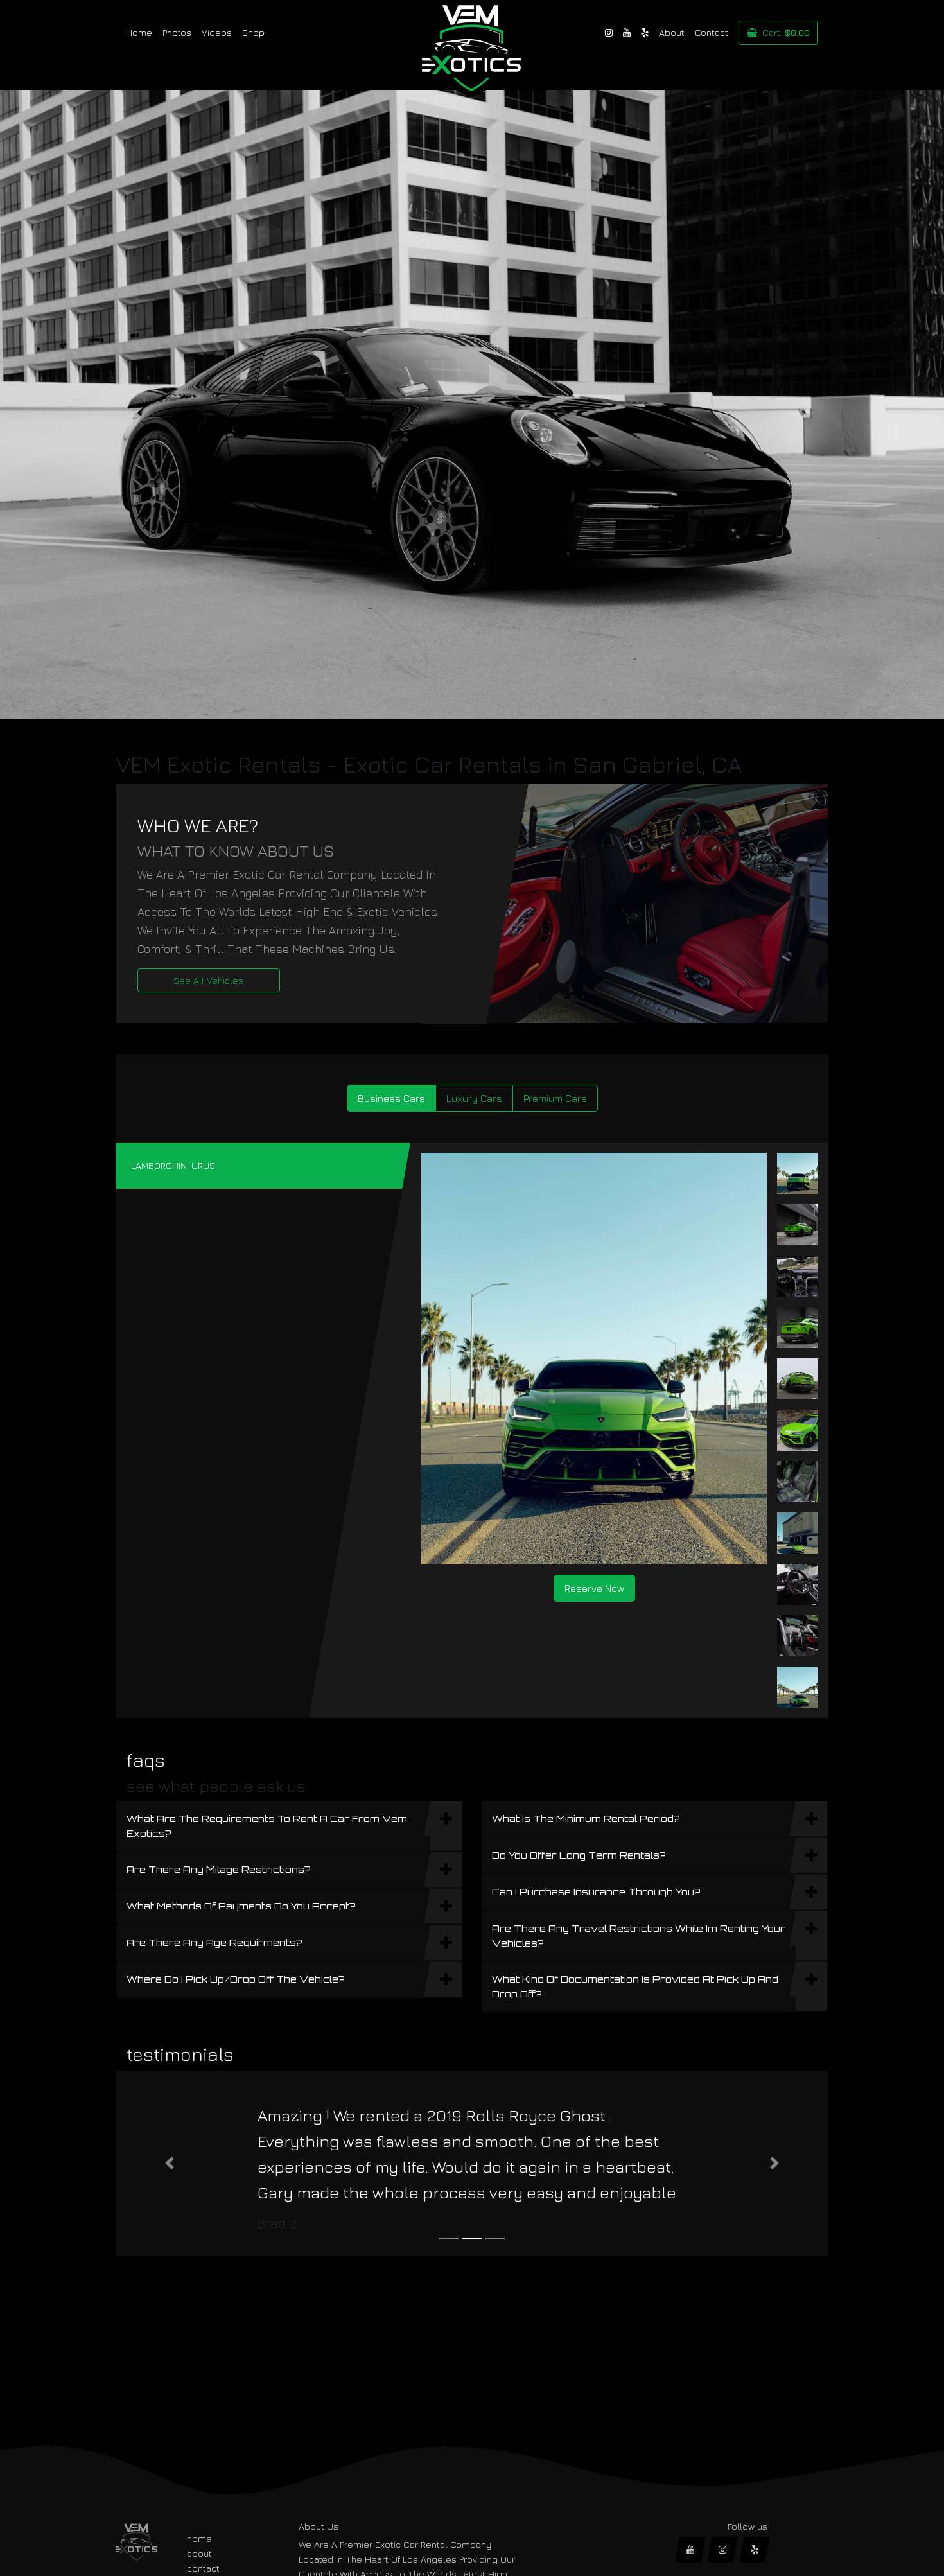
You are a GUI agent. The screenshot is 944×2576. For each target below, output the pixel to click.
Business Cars (391, 1098)
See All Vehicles (208, 980)
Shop (253, 32)
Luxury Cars (474, 1098)
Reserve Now (594, 1588)
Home (139, 32)
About (672, 32)
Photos (177, 32)
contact (203, 2568)
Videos (217, 32)
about (199, 2553)
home (199, 2538)
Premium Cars (555, 1098)
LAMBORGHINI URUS (173, 1165)
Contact (712, 32)
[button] (170, 2163)
